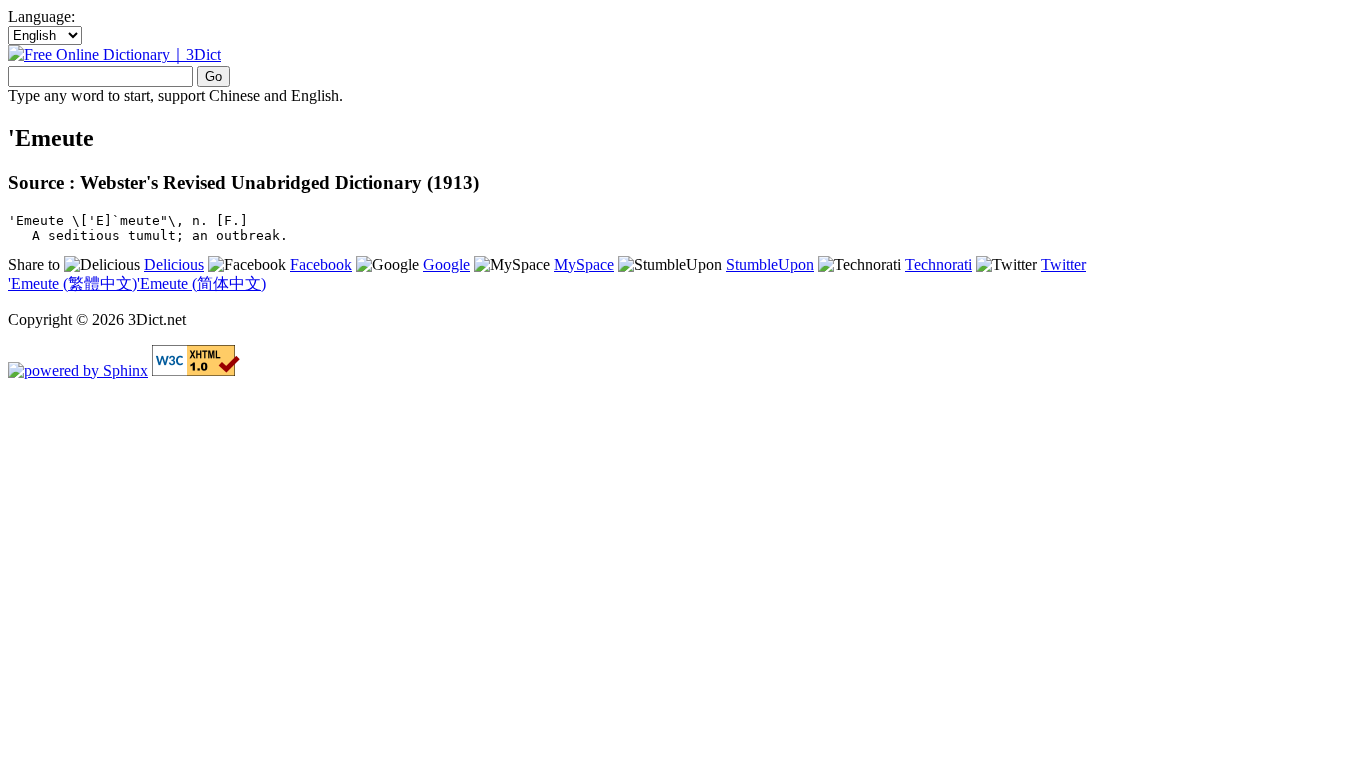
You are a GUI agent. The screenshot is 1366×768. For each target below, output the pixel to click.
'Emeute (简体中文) (201, 283)
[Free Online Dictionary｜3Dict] (114, 54)
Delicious (174, 264)
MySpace (584, 264)
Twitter (1063, 264)
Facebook (321, 264)
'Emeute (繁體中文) (72, 283)
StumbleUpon (770, 264)
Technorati (938, 264)
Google (446, 264)
